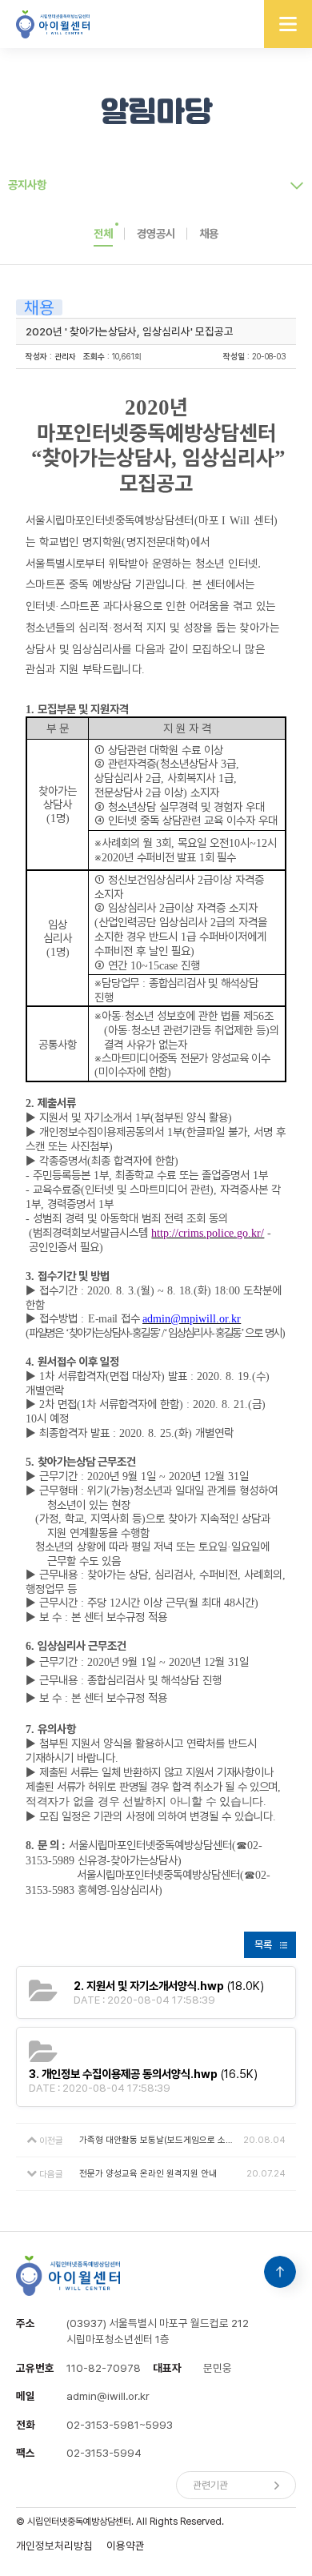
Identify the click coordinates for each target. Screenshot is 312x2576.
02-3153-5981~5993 (120, 2425)
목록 (263, 1945)
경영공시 (156, 233)
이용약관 (126, 2546)
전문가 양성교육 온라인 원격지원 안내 (148, 2173)
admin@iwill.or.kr (108, 2396)
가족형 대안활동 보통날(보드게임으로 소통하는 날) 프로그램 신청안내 (161, 2140)
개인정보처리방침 (54, 2546)
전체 (103, 233)
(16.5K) (143, 2074)
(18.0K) (169, 1986)
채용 (209, 233)
